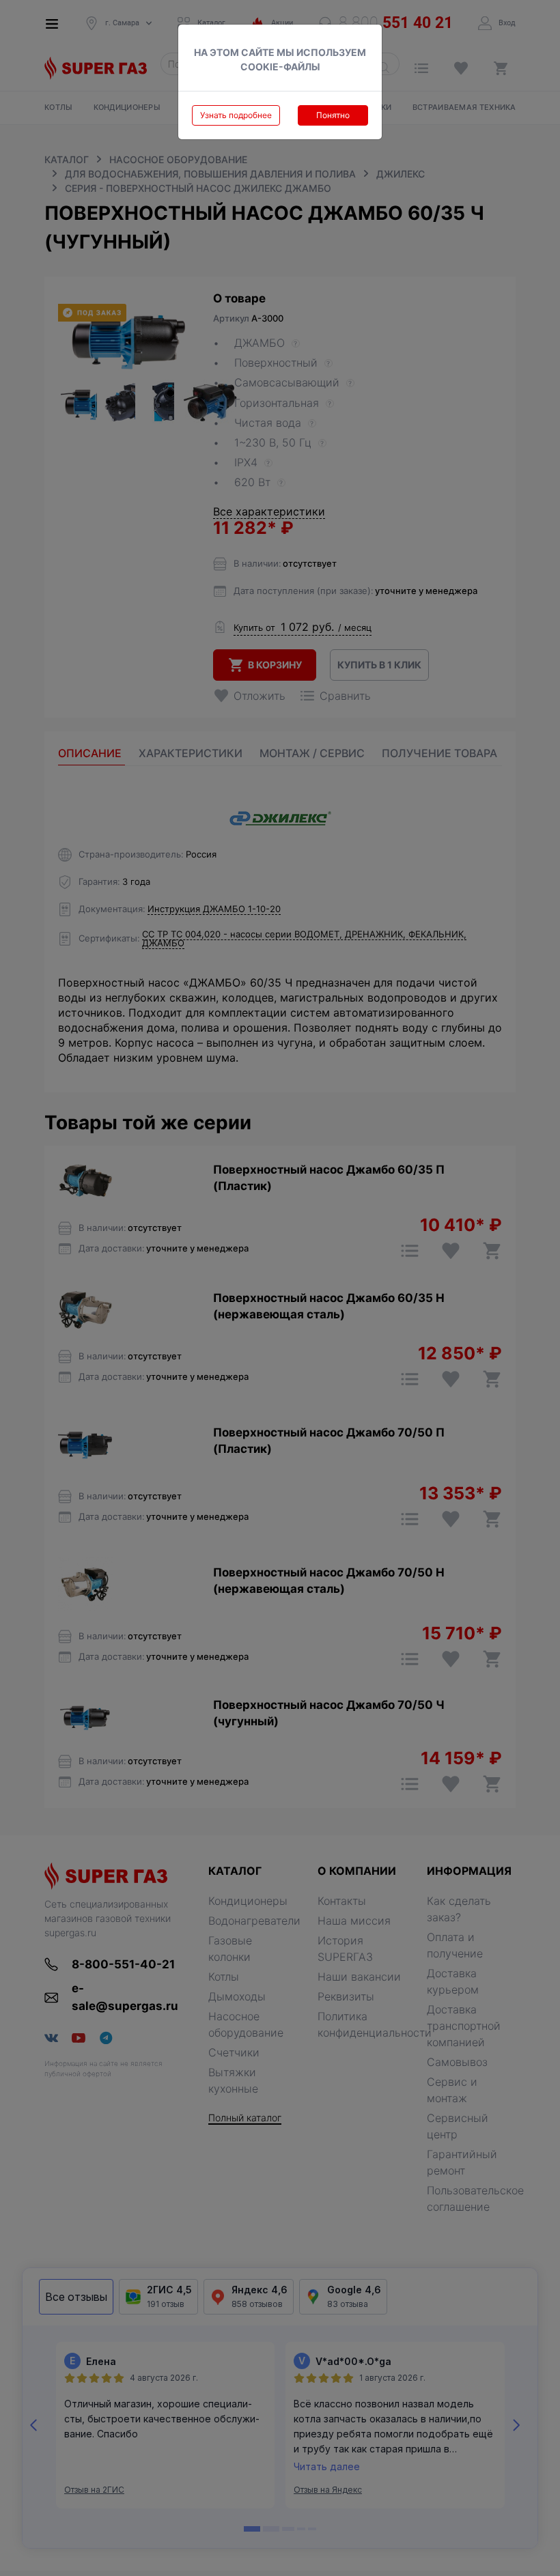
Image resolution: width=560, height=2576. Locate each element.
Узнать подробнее (236, 115)
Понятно (333, 115)
